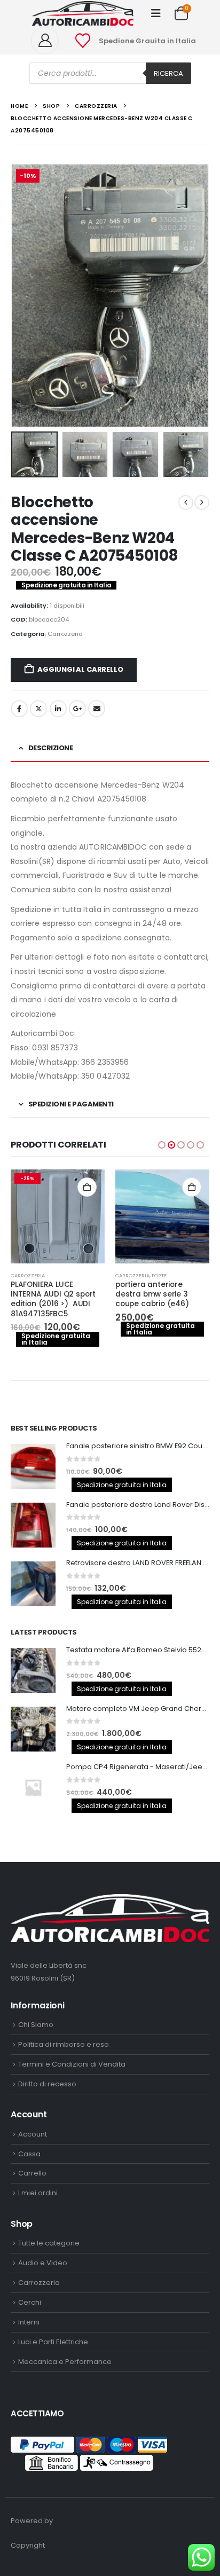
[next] (202, 502)
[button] (156, 13)
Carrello (32, 2173)
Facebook (19, 709)
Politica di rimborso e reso (64, 2044)
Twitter (38, 709)
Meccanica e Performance (65, 2362)
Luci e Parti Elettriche (53, 2342)
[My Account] (49, 41)
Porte (159, 1275)
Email (97, 709)
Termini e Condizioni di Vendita (72, 2064)
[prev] (186, 502)
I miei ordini (38, 2193)
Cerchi (30, 2302)
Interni (29, 2322)
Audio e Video (43, 2263)
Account (33, 2134)
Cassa (29, 2154)
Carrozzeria (65, 634)
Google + (77, 709)
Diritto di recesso (47, 2084)
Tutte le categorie (49, 2243)
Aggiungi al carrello (80, 669)
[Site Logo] (83, 13)
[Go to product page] (162, 1216)
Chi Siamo (36, 2025)
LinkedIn (58, 709)
